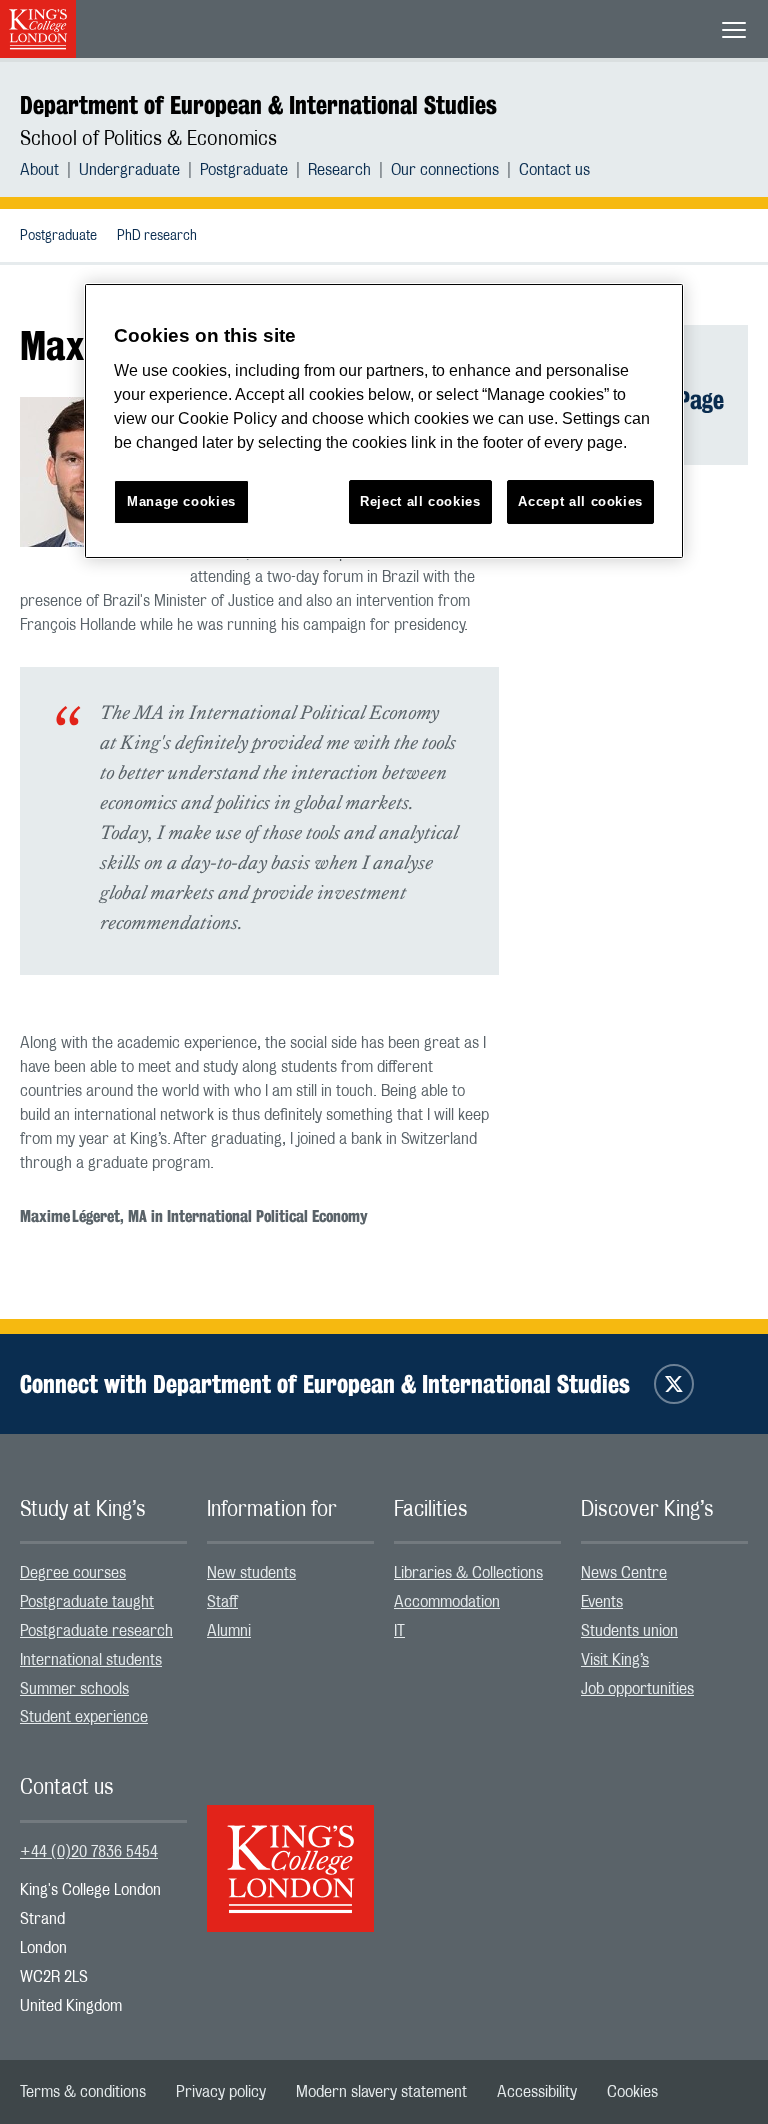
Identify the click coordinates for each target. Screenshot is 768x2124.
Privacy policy (221, 2092)
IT (399, 1631)
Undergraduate (129, 170)
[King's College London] (290, 1851)
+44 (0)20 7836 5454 (89, 1852)
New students (251, 1573)
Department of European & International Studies (258, 105)
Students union (629, 1631)
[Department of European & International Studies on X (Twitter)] (674, 1384)
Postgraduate (244, 170)
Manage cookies (181, 501)
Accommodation (447, 1602)
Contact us (554, 170)
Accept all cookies (580, 501)
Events (602, 1602)
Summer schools (74, 1689)
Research (339, 170)
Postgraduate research (96, 1631)
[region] (384, 421)
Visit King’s (615, 1660)
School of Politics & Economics (148, 139)
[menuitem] (49, 170)
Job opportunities (637, 1689)
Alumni (229, 1631)
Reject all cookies (420, 501)
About (39, 170)
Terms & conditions (83, 2092)
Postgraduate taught (87, 1602)
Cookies (632, 2092)
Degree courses (73, 1573)
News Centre (624, 1573)
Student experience (84, 1717)
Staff (222, 1602)
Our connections (445, 170)
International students (91, 1660)
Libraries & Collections (468, 1573)
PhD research (157, 236)
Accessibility (537, 2092)
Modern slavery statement (381, 2092)
